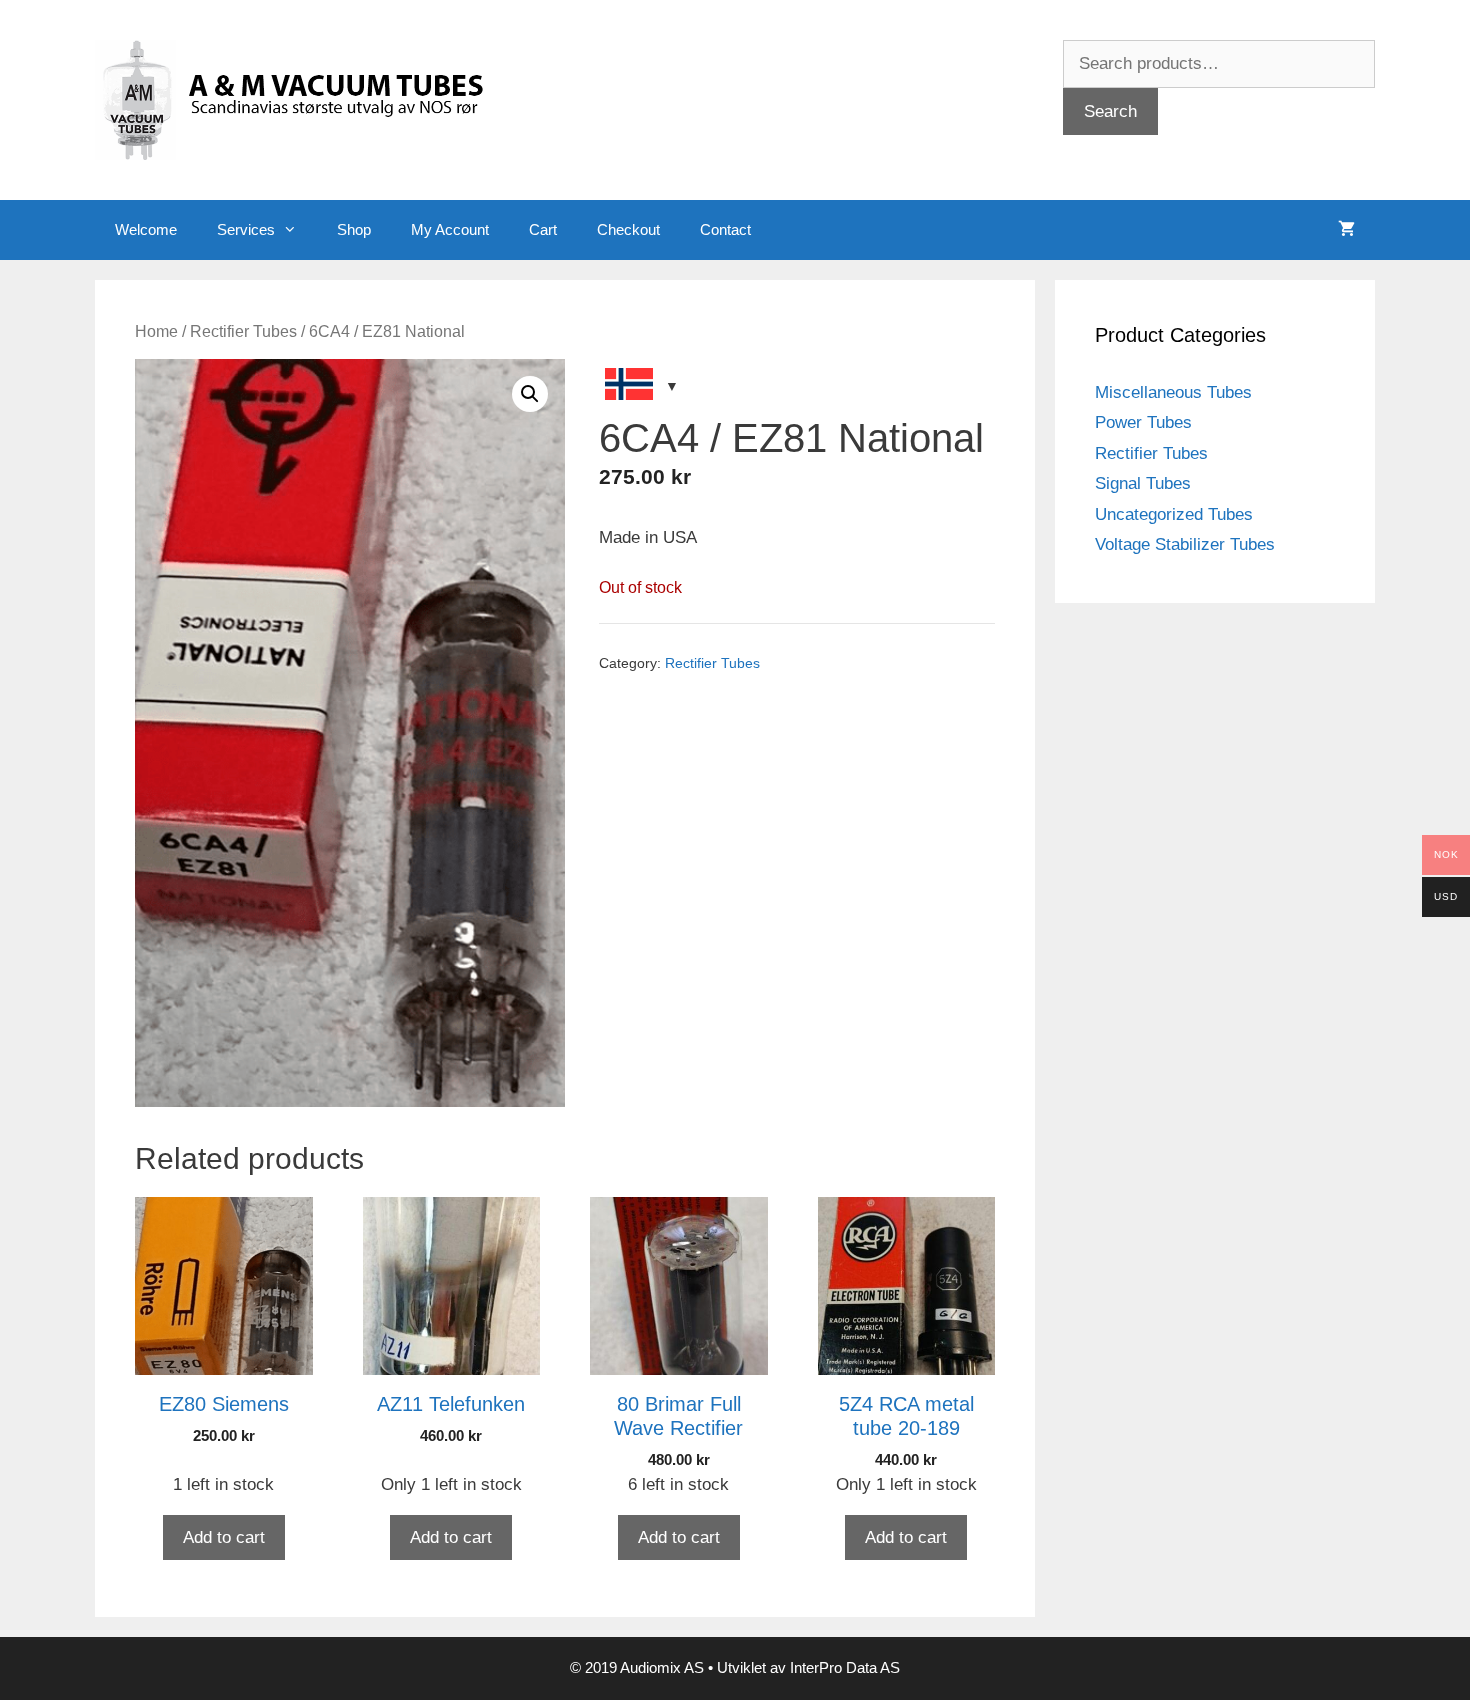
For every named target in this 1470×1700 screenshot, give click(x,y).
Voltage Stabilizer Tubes (1185, 544)
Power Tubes (1143, 422)
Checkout (628, 229)
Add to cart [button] (224, 1537)
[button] (530, 394)
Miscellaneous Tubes (1173, 392)
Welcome (146, 229)
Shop (354, 229)
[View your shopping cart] (1346, 230)
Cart (543, 229)
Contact (725, 229)
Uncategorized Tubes (1174, 514)
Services (246, 229)
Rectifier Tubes (243, 331)
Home (156, 331)
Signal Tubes (1143, 483)
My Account (450, 229)
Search (1110, 111)
